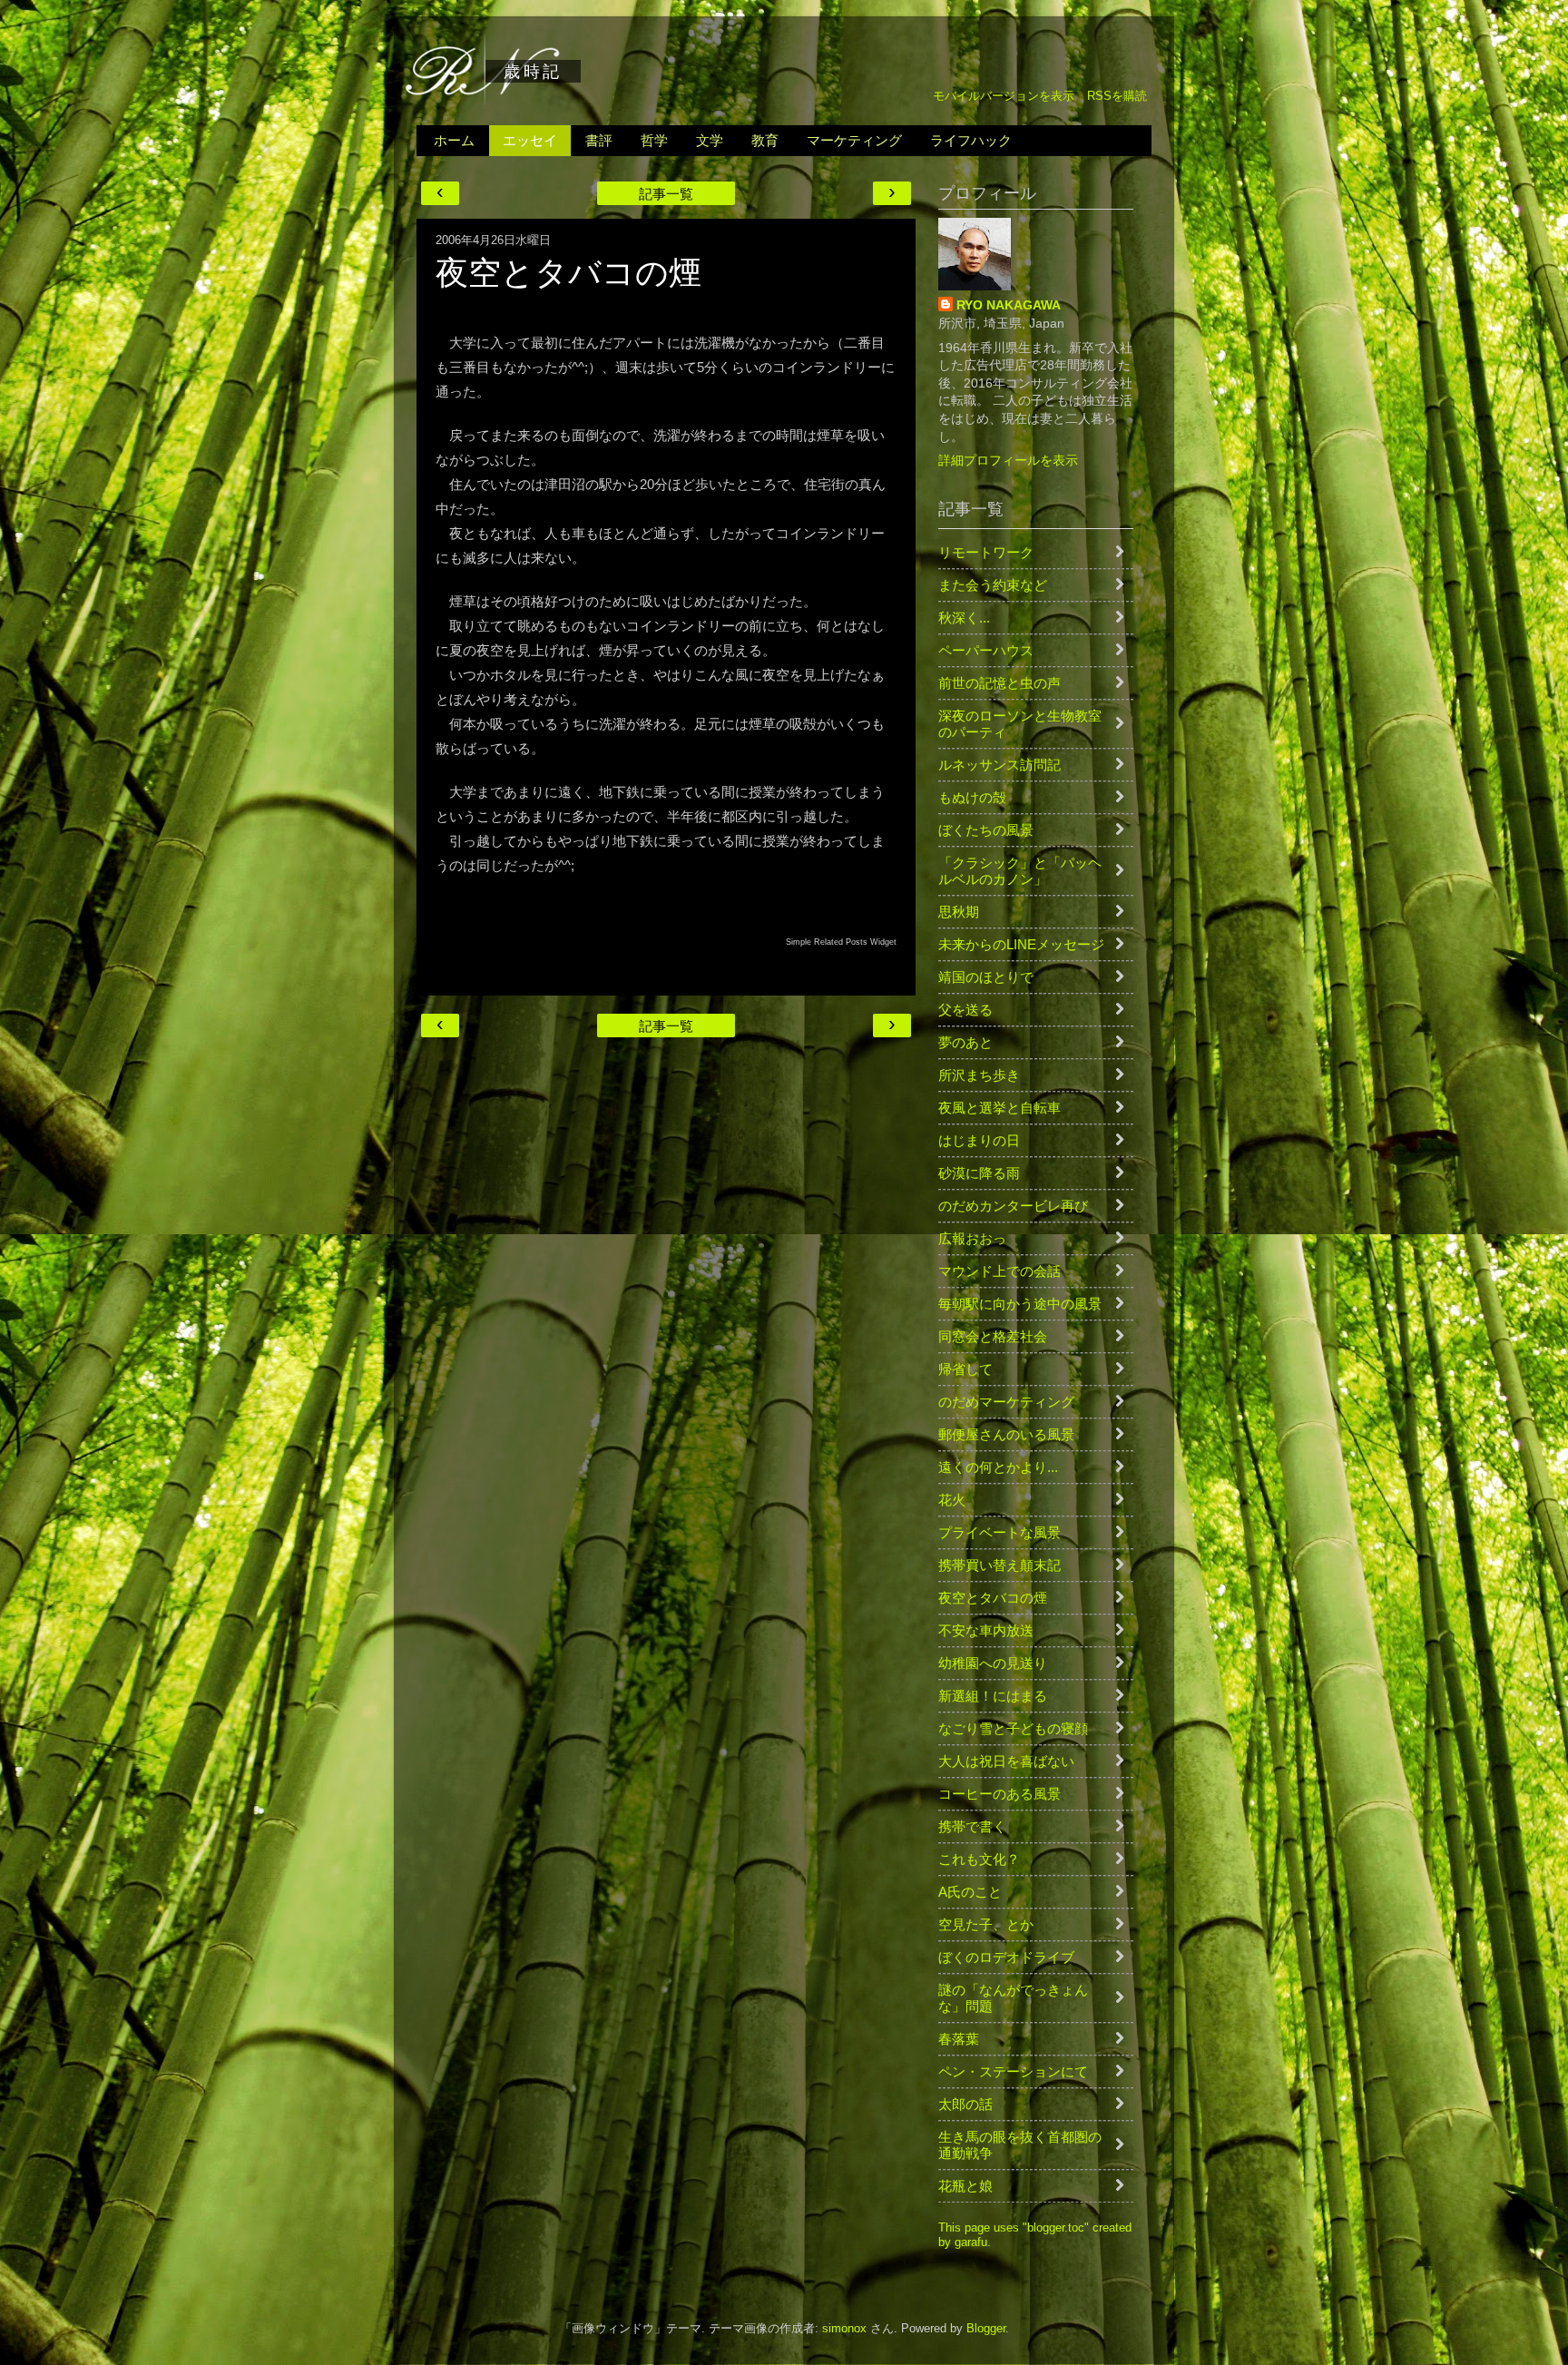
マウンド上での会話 (1000, 1271)
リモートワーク (986, 552)
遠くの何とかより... (998, 1467)
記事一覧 (666, 194)
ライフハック (971, 140)
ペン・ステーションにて (1013, 2071)
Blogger (986, 2329)
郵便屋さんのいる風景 (1006, 1434)
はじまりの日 (979, 1140)
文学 (710, 140)
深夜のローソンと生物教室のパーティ (1020, 724)
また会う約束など (993, 585)
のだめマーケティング (1006, 1402)
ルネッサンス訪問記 (1000, 765)
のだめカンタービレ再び (1013, 1206)
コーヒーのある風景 (1000, 1794)
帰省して (965, 1369)
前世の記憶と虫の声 (1000, 683)
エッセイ (530, 140)
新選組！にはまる (993, 1696)
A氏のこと (970, 1892)
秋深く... (964, 618)
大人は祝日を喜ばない (1006, 1761)
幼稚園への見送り (993, 1663)
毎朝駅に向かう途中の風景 (1020, 1304)
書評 (599, 140)
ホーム (454, 140)
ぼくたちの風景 (986, 830)
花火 (952, 1500)
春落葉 (959, 2039)
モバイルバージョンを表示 (1004, 96)
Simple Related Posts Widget (841, 942)
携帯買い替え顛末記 (1000, 1565)
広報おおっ (972, 1238)
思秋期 (959, 912)
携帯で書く (972, 1826)
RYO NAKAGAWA (1009, 305)
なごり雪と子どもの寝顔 (1013, 1728)
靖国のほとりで (986, 977)
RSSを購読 (1117, 96)
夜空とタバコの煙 (993, 1598)
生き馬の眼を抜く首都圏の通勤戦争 (1020, 2145)
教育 (765, 140)
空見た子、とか (986, 1924)
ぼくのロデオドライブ (1006, 1957)
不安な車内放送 (986, 1630)
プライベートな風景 (1000, 1532)
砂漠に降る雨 (979, 1173)
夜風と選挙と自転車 (1000, 1108)
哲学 (654, 140)
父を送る (965, 1010)
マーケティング (854, 140)
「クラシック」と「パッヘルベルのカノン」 (1020, 871)
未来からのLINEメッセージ (1021, 944)
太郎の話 (965, 2104)
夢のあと (965, 1042)
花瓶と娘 (965, 2186)
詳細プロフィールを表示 (1008, 460)
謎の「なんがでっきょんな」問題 (1013, 1998)
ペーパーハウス (986, 650)
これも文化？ (979, 1859)
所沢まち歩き (979, 1075)
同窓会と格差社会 (993, 1336)
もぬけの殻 (972, 797)
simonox (844, 2329)
